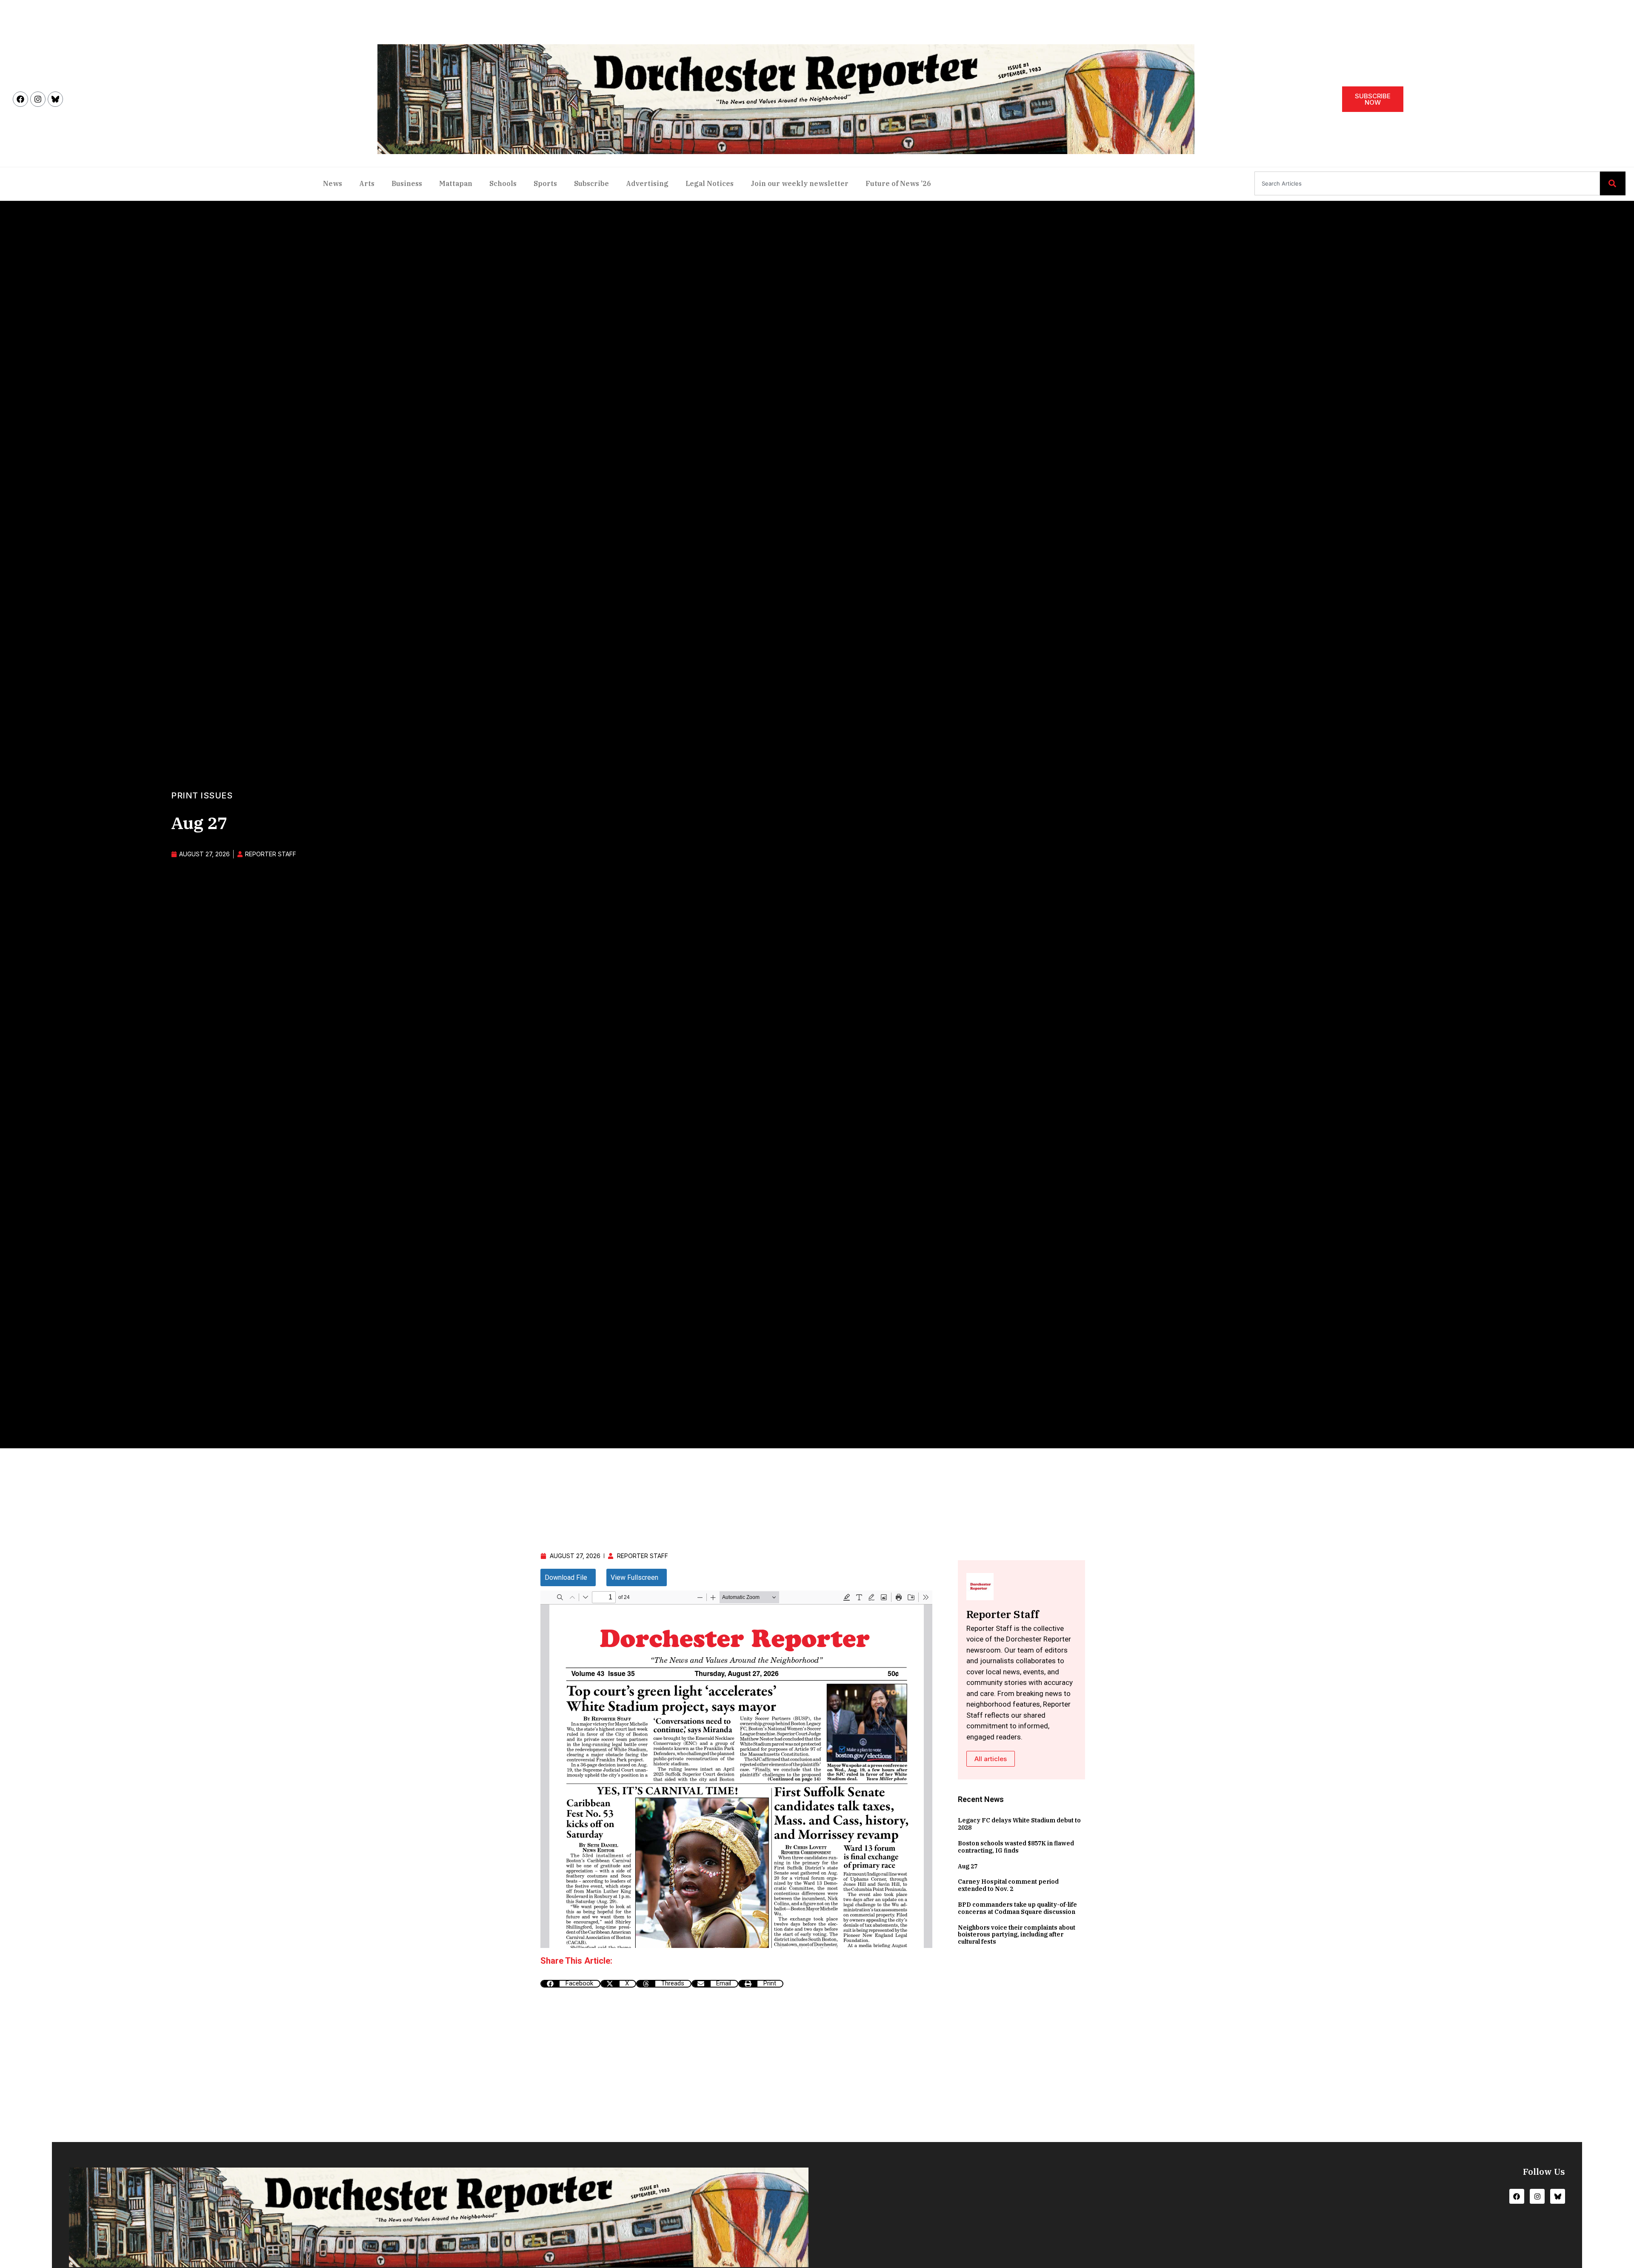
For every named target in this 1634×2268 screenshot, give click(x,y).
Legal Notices (710, 183)
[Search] (1613, 183)
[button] (570, 1984)
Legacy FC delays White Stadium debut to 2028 (1019, 1824)
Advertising (647, 183)
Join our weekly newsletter (800, 183)
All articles (991, 1759)
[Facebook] (20, 99)
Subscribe (591, 183)
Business (407, 183)
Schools (503, 183)
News (333, 183)
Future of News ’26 (898, 183)
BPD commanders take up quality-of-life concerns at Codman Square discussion (1017, 1908)
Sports (545, 183)
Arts (367, 183)
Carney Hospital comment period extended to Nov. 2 (1008, 1885)
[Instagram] (38, 99)
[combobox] (1427, 183)
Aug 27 (968, 1866)
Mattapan (456, 183)
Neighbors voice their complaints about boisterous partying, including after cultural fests (1017, 1935)
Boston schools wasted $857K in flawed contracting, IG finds (1016, 1847)
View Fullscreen (634, 1577)
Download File (566, 1577)
